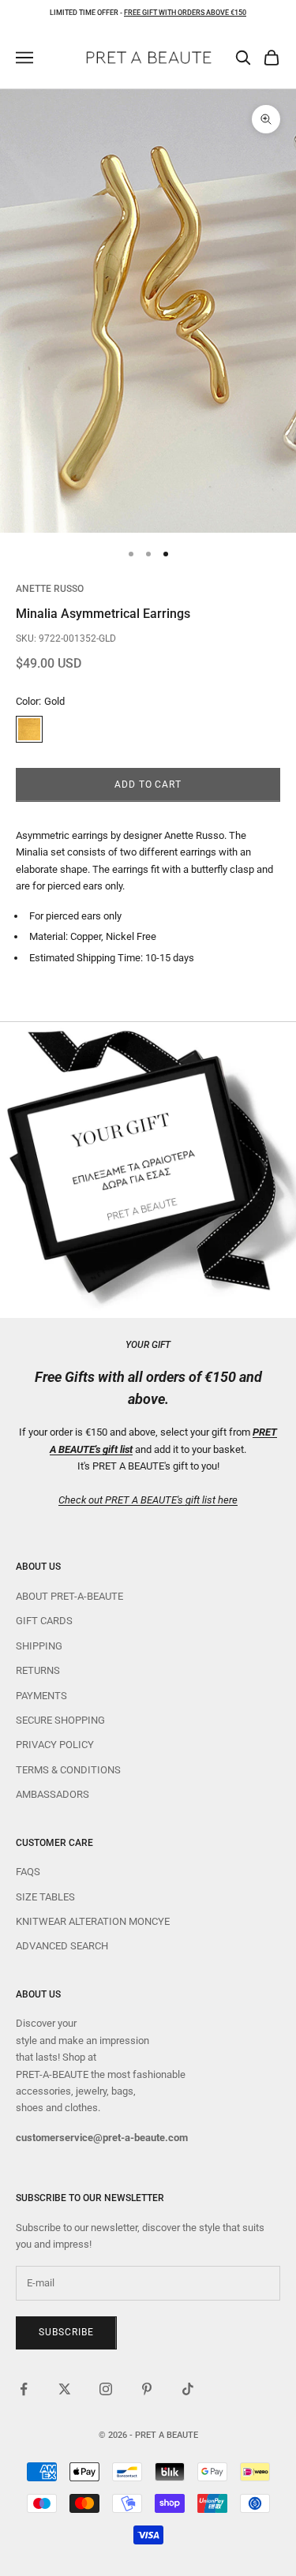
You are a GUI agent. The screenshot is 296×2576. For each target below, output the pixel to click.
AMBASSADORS (52, 1794)
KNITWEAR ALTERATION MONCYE (93, 1921)
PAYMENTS (41, 1696)
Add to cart (148, 784)
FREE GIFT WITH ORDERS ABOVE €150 (185, 13)
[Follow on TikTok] (188, 2389)
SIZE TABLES (45, 1897)
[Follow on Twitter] (65, 2389)
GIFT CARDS (44, 1621)
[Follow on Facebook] (24, 2389)
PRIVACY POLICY (55, 1745)
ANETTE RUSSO (50, 589)
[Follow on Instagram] (106, 2389)
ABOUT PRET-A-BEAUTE (69, 1596)
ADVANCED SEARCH (62, 1946)
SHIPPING (39, 1646)
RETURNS (38, 1670)
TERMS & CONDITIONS (68, 1770)
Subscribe (66, 2332)
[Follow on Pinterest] (147, 2389)
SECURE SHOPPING (60, 1720)
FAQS (28, 1872)
